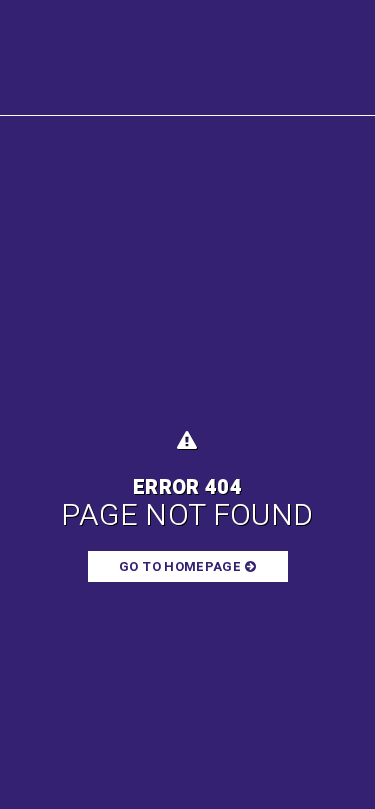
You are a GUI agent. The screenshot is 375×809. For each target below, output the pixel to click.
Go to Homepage (181, 566)
